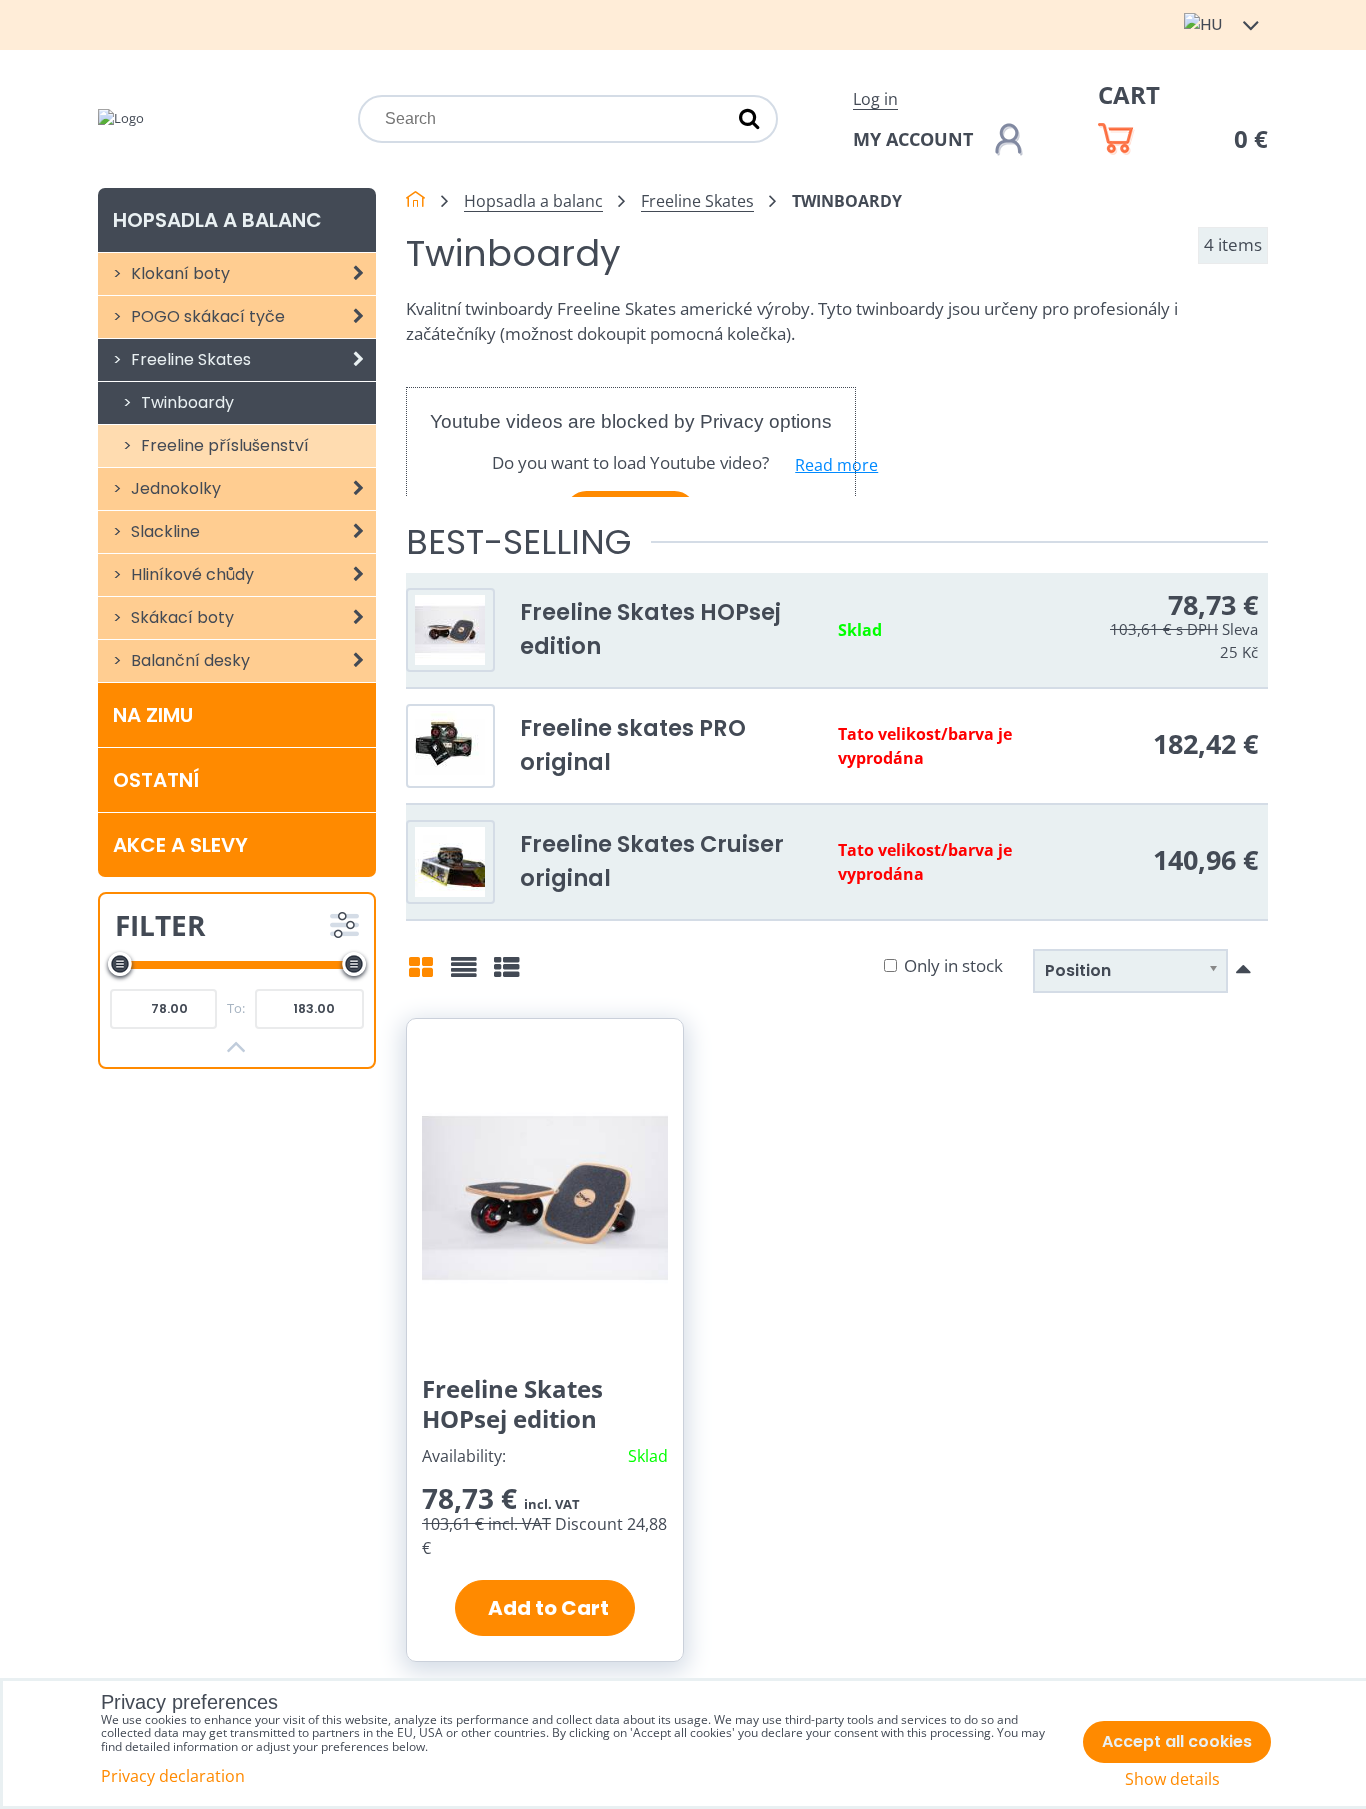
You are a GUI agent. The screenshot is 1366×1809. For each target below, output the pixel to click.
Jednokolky (174, 488)
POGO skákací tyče (206, 316)
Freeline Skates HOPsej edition (512, 1403)
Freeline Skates (189, 359)
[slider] (120, 964)
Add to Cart (544, 1608)
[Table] (507, 974)
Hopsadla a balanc (217, 220)
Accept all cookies (1177, 1741)
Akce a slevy (180, 845)
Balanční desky (188, 660)
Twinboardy (185, 402)
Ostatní (156, 780)
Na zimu (153, 715)
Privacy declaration (173, 1776)
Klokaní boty (178, 273)
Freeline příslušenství (223, 445)
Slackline (163, 531)
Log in (875, 99)
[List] (464, 974)
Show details (1172, 1779)
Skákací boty (180, 617)
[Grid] (421, 974)
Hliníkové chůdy (190, 574)
